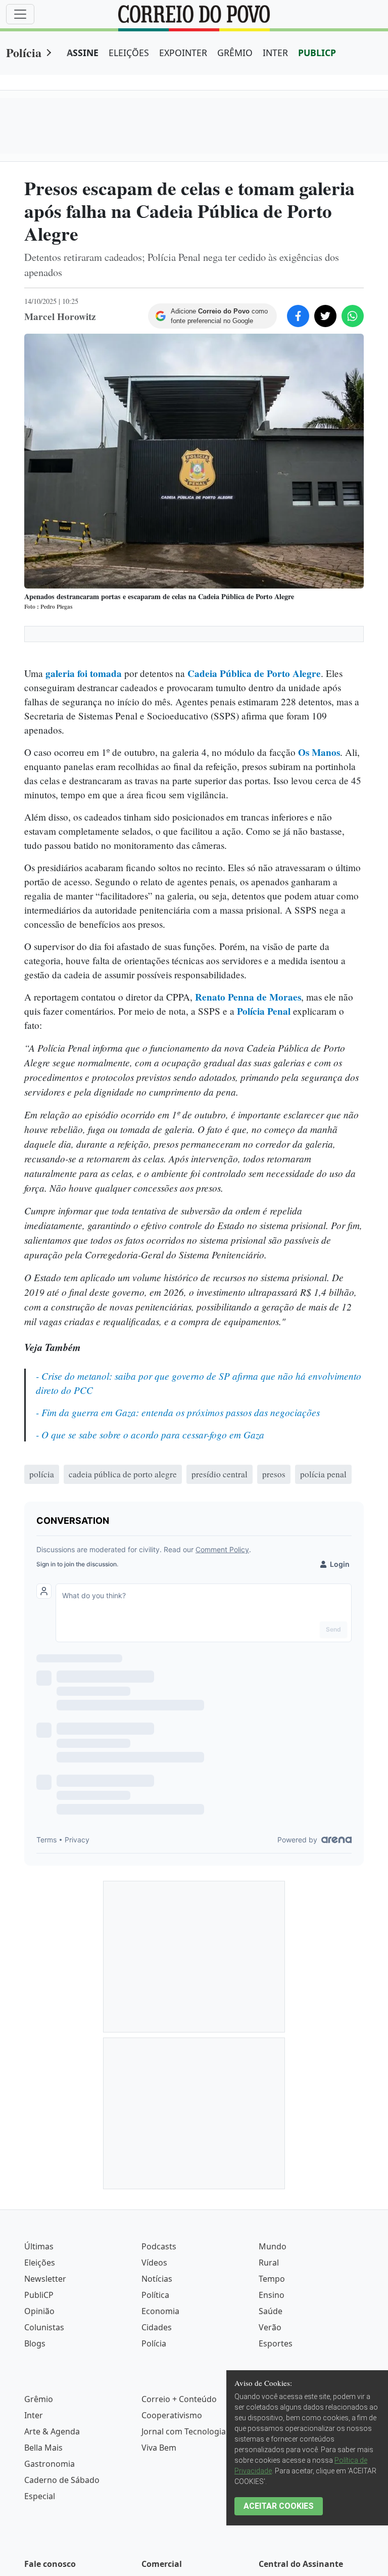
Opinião (39, 2311)
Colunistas (44, 2327)
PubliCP (39, 2295)
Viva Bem (159, 2448)
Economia (160, 2311)
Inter (34, 2415)
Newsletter (45, 2279)
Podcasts (159, 2246)
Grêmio (39, 2399)
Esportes (276, 2343)
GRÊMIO (235, 53)
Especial (40, 2496)
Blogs (35, 2343)
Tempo (272, 2279)
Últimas (39, 2246)
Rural (269, 2263)
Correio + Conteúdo (179, 2399)
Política (155, 2295)
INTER (275, 53)
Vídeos (154, 2263)
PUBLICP (317, 53)
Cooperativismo (172, 2415)
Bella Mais (43, 2448)
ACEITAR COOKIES (279, 2506)
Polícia (24, 52)
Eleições (40, 2263)
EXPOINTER (183, 53)
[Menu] (20, 14)
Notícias (157, 2279)
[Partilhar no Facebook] (298, 316)
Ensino (272, 2295)
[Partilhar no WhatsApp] (353, 316)
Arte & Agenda (52, 2431)
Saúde (271, 2311)
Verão (270, 2327)
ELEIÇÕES (129, 53)
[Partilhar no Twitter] (325, 316)
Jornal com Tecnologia (184, 2431)
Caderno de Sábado (62, 2480)
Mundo (273, 2246)
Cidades (157, 2327)
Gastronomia (50, 2464)
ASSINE (83, 53)
